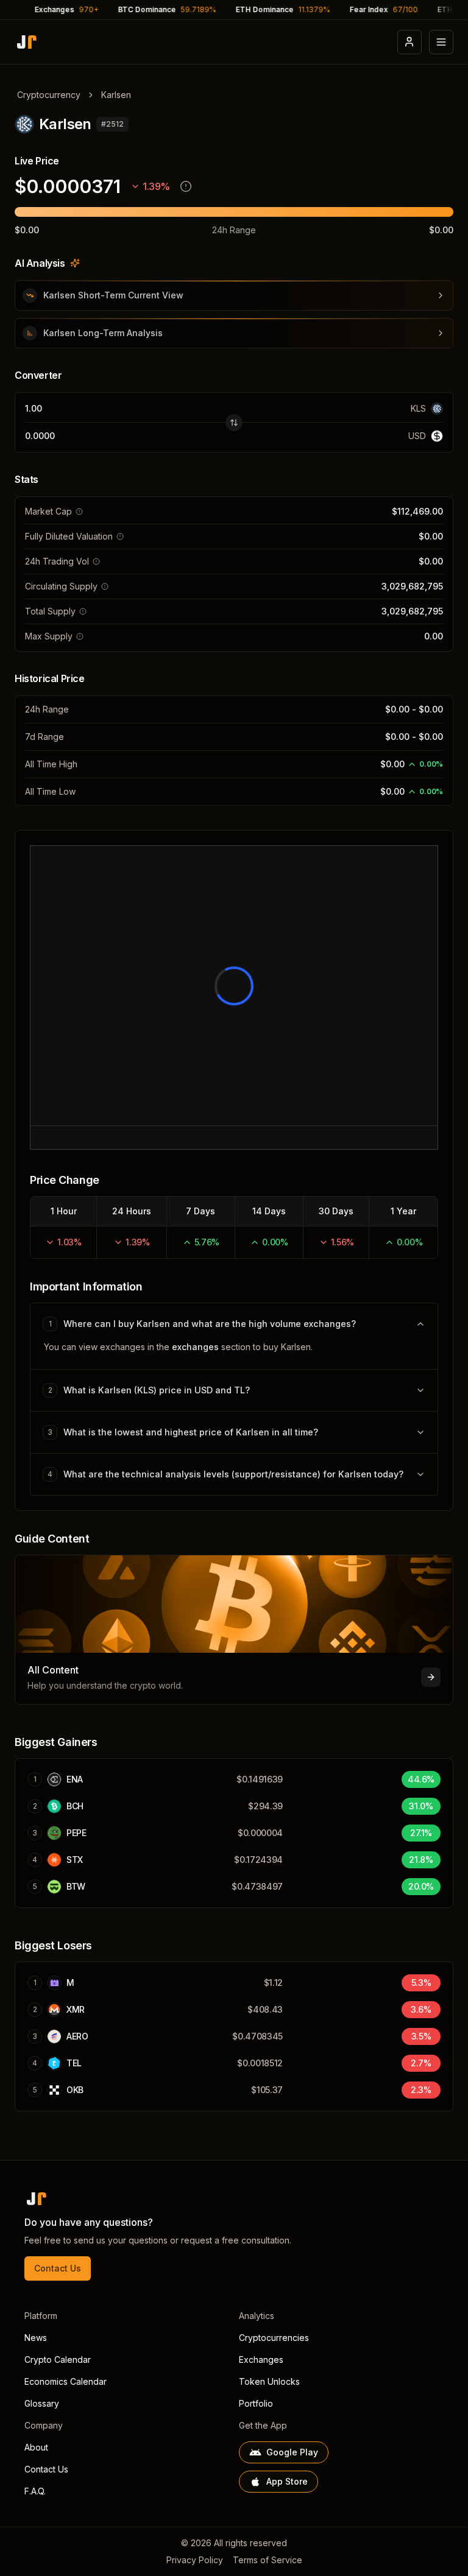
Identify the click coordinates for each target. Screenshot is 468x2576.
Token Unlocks (269, 2381)
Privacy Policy (195, 2560)
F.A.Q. (35, 2491)
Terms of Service (268, 2560)
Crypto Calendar (58, 2360)
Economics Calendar (66, 2381)
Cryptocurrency (49, 95)
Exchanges (261, 2360)
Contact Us (58, 2268)
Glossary (42, 2403)
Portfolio (256, 2403)
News (36, 2338)
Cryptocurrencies (274, 2338)
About (36, 2447)
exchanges (195, 1347)
